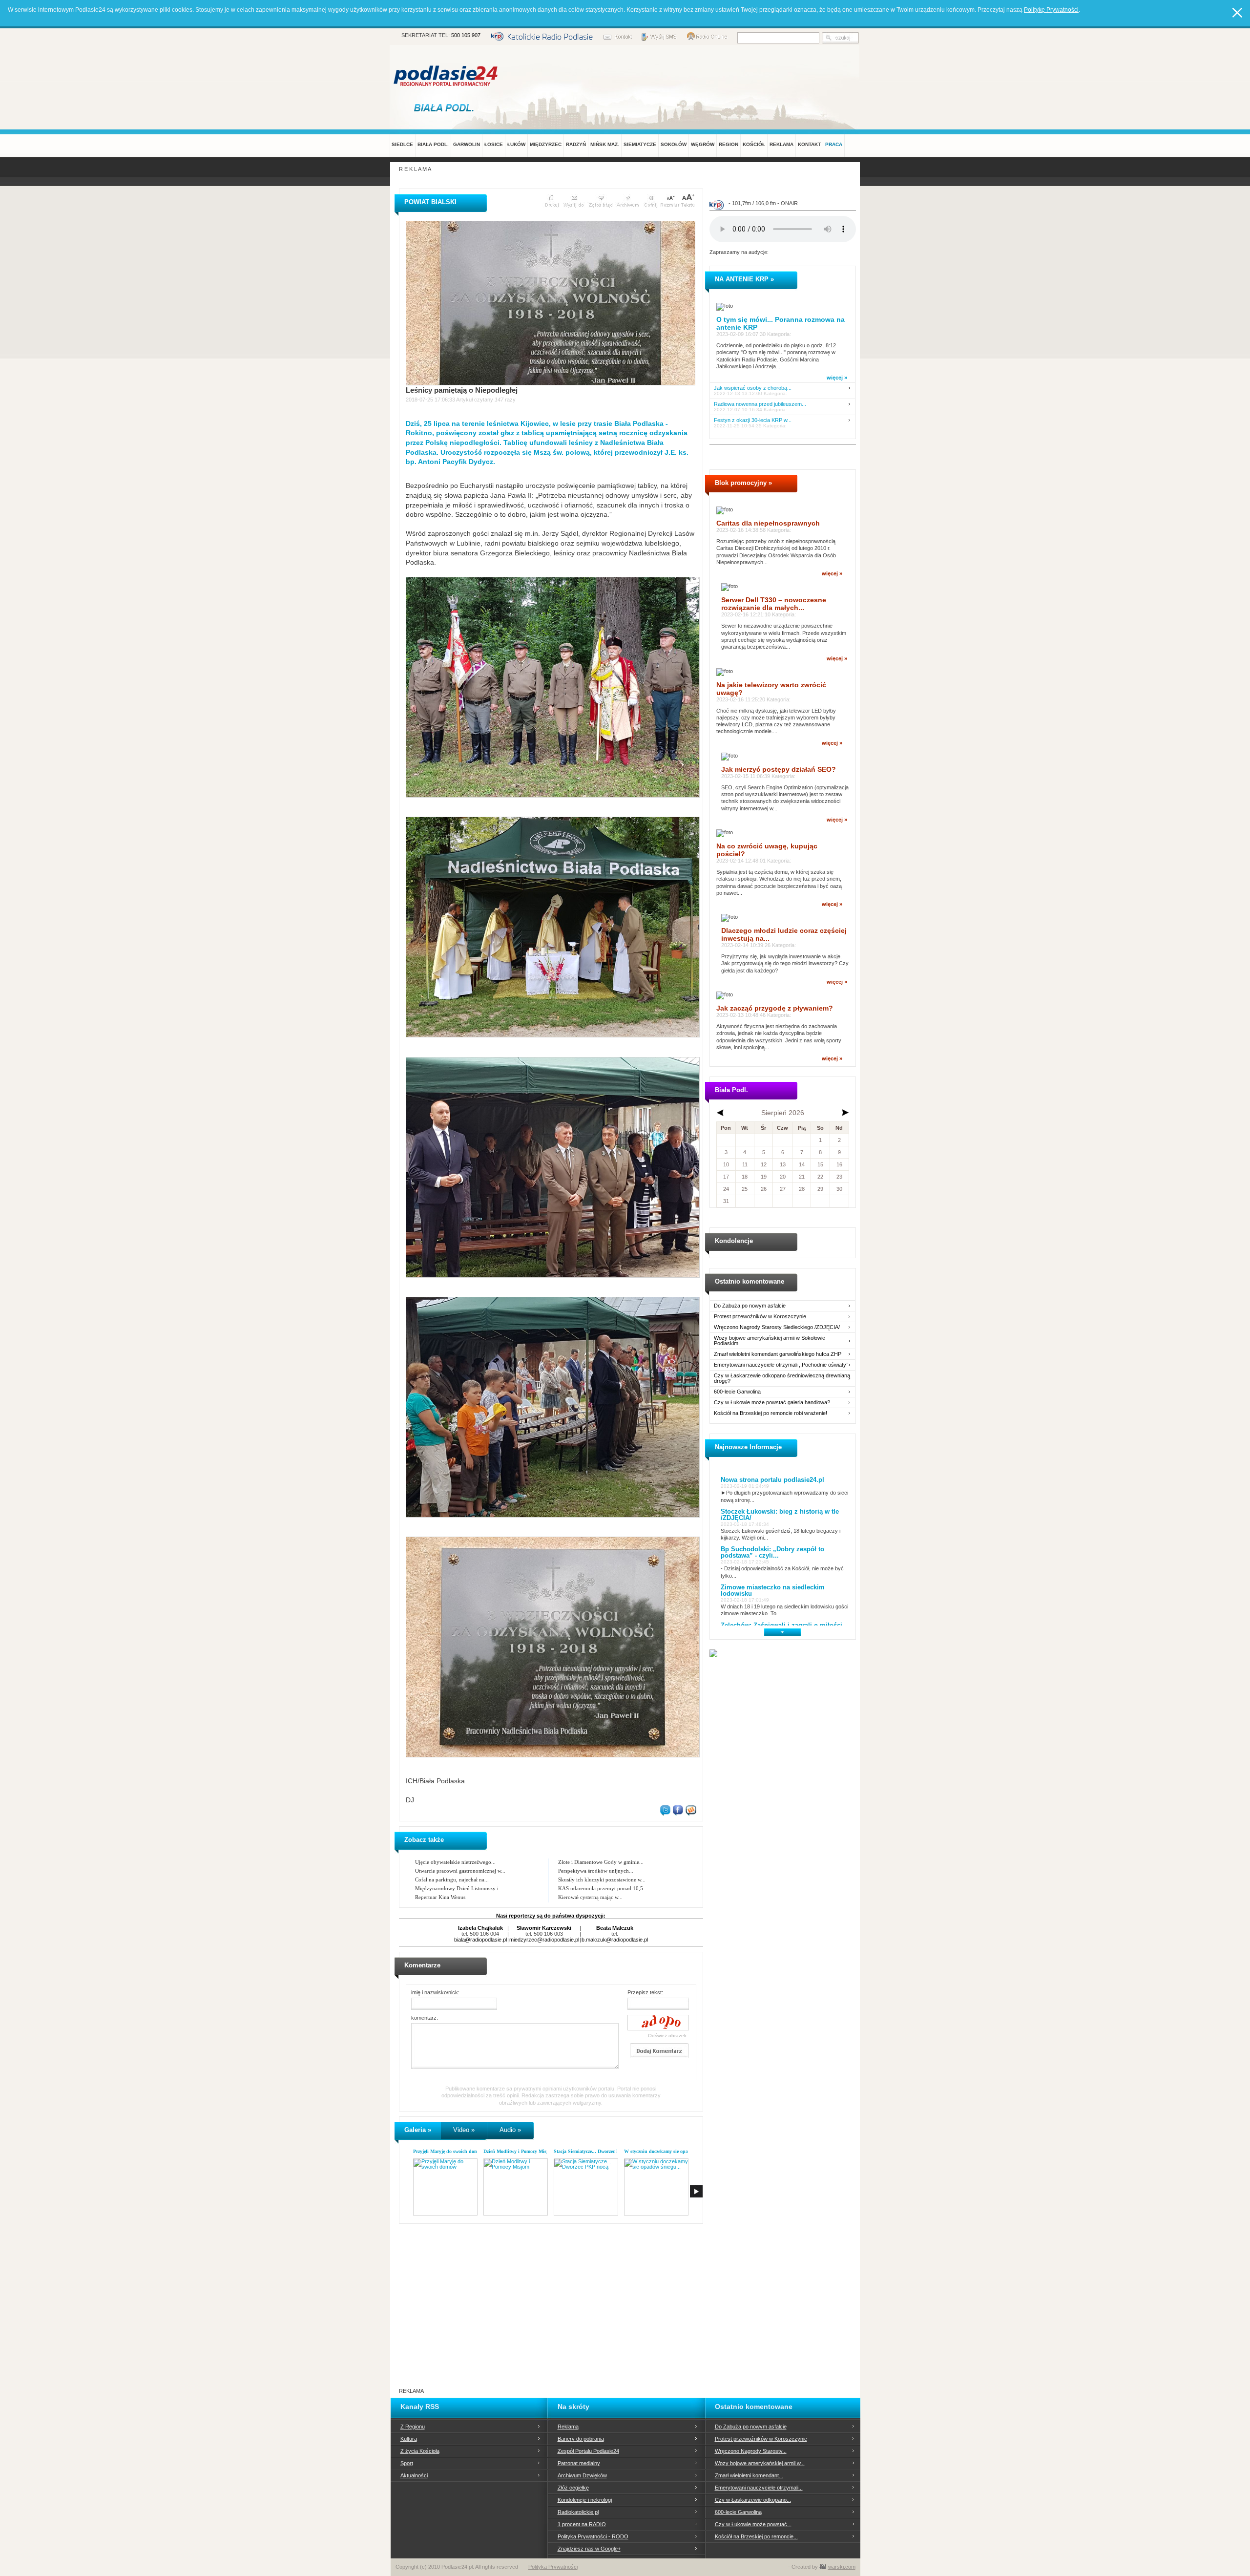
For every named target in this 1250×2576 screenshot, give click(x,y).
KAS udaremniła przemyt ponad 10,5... (603, 1888)
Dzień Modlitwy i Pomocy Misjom (519, 2151)
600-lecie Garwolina (737, 1392)
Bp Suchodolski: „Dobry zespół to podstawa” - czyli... (772, 1552)
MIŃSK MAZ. (605, 144)
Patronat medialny (579, 2463)
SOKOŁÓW (674, 144)
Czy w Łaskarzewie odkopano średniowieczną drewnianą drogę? (782, 1378)
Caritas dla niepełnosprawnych (768, 523)
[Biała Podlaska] (446, 107)
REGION (729, 144)
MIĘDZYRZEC (546, 144)
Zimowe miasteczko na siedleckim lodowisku (773, 1590)
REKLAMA (781, 144)
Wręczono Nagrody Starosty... (751, 2451)
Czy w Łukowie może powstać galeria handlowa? (772, 1403)
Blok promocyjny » (743, 483)
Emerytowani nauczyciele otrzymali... (759, 2488)
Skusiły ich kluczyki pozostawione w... (602, 1879)
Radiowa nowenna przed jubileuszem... (760, 404)
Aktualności (414, 2475)
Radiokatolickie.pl (578, 2512)
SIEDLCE (402, 144)
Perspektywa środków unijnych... (596, 1871)
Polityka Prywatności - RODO (593, 2536)
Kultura (409, 2439)
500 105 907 (466, 35)
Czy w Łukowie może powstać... (753, 2524)
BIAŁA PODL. (433, 144)
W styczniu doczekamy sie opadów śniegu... (670, 2151)
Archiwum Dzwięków (582, 2475)
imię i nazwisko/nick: (435, 1992)
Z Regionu (413, 2427)
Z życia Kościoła (420, 2451)
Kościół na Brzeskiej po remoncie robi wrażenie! (771, 1413)
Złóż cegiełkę (573, 2488)
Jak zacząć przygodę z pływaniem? (775, 1008)
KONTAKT (809, 144)
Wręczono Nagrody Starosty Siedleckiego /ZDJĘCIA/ (777, 1327)
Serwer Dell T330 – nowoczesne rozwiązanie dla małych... (774, 604)
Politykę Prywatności (1051, 10)
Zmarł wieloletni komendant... (749, 2475)
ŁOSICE (494, 144)
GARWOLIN (467, 144)
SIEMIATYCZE (640, 144)
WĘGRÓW (703, 144)
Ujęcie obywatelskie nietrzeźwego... (455, 1862)
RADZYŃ (576, 144)
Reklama (568, 2427)
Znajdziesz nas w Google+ (589, 2549)
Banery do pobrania (581, 2439)
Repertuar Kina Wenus (440, 1897)
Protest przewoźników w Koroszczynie (760, 1317)
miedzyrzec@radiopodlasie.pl (544, 1940)
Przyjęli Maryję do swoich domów (448, 2151)
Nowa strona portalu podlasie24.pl (772, 1480)
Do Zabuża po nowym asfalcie (750, 1306)
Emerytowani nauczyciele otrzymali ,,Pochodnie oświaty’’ (781, 1365)
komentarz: (425, 2018)
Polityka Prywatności (553, 2567)
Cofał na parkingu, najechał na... (452, 1879)
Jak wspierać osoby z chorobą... (753, 388)
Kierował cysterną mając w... (590, 1897)
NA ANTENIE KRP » (744, 279)
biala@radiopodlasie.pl (480, 1940)
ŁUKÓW (516, 144)
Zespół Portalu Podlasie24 (588, 2451)
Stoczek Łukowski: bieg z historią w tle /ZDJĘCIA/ (780, 1515)
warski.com (842, 2567)
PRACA (834, 144)
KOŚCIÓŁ (754, 144)
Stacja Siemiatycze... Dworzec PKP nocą (595, 2151)
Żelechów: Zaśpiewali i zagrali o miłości (781, 1625)
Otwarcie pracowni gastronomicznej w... (460, 1871)
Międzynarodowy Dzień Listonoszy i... (459, 1888)
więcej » (837, 378)
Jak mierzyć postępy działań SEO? (779, 769)
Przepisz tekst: (645, 1992)
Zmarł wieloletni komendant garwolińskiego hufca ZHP (778, 1354)
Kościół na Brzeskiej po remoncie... (756, 2536)
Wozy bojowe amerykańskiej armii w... (760, 2463)
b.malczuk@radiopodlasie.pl (615, 1940)
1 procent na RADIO (582, 2524)
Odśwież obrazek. (668, 2036)
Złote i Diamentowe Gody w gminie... (601, 1862)
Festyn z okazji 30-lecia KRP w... (753, 420)
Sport (407, 2463)
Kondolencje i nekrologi (585, 2500)
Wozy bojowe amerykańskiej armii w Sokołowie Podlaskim (770, 1341)
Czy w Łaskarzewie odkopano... (753, 2500)
